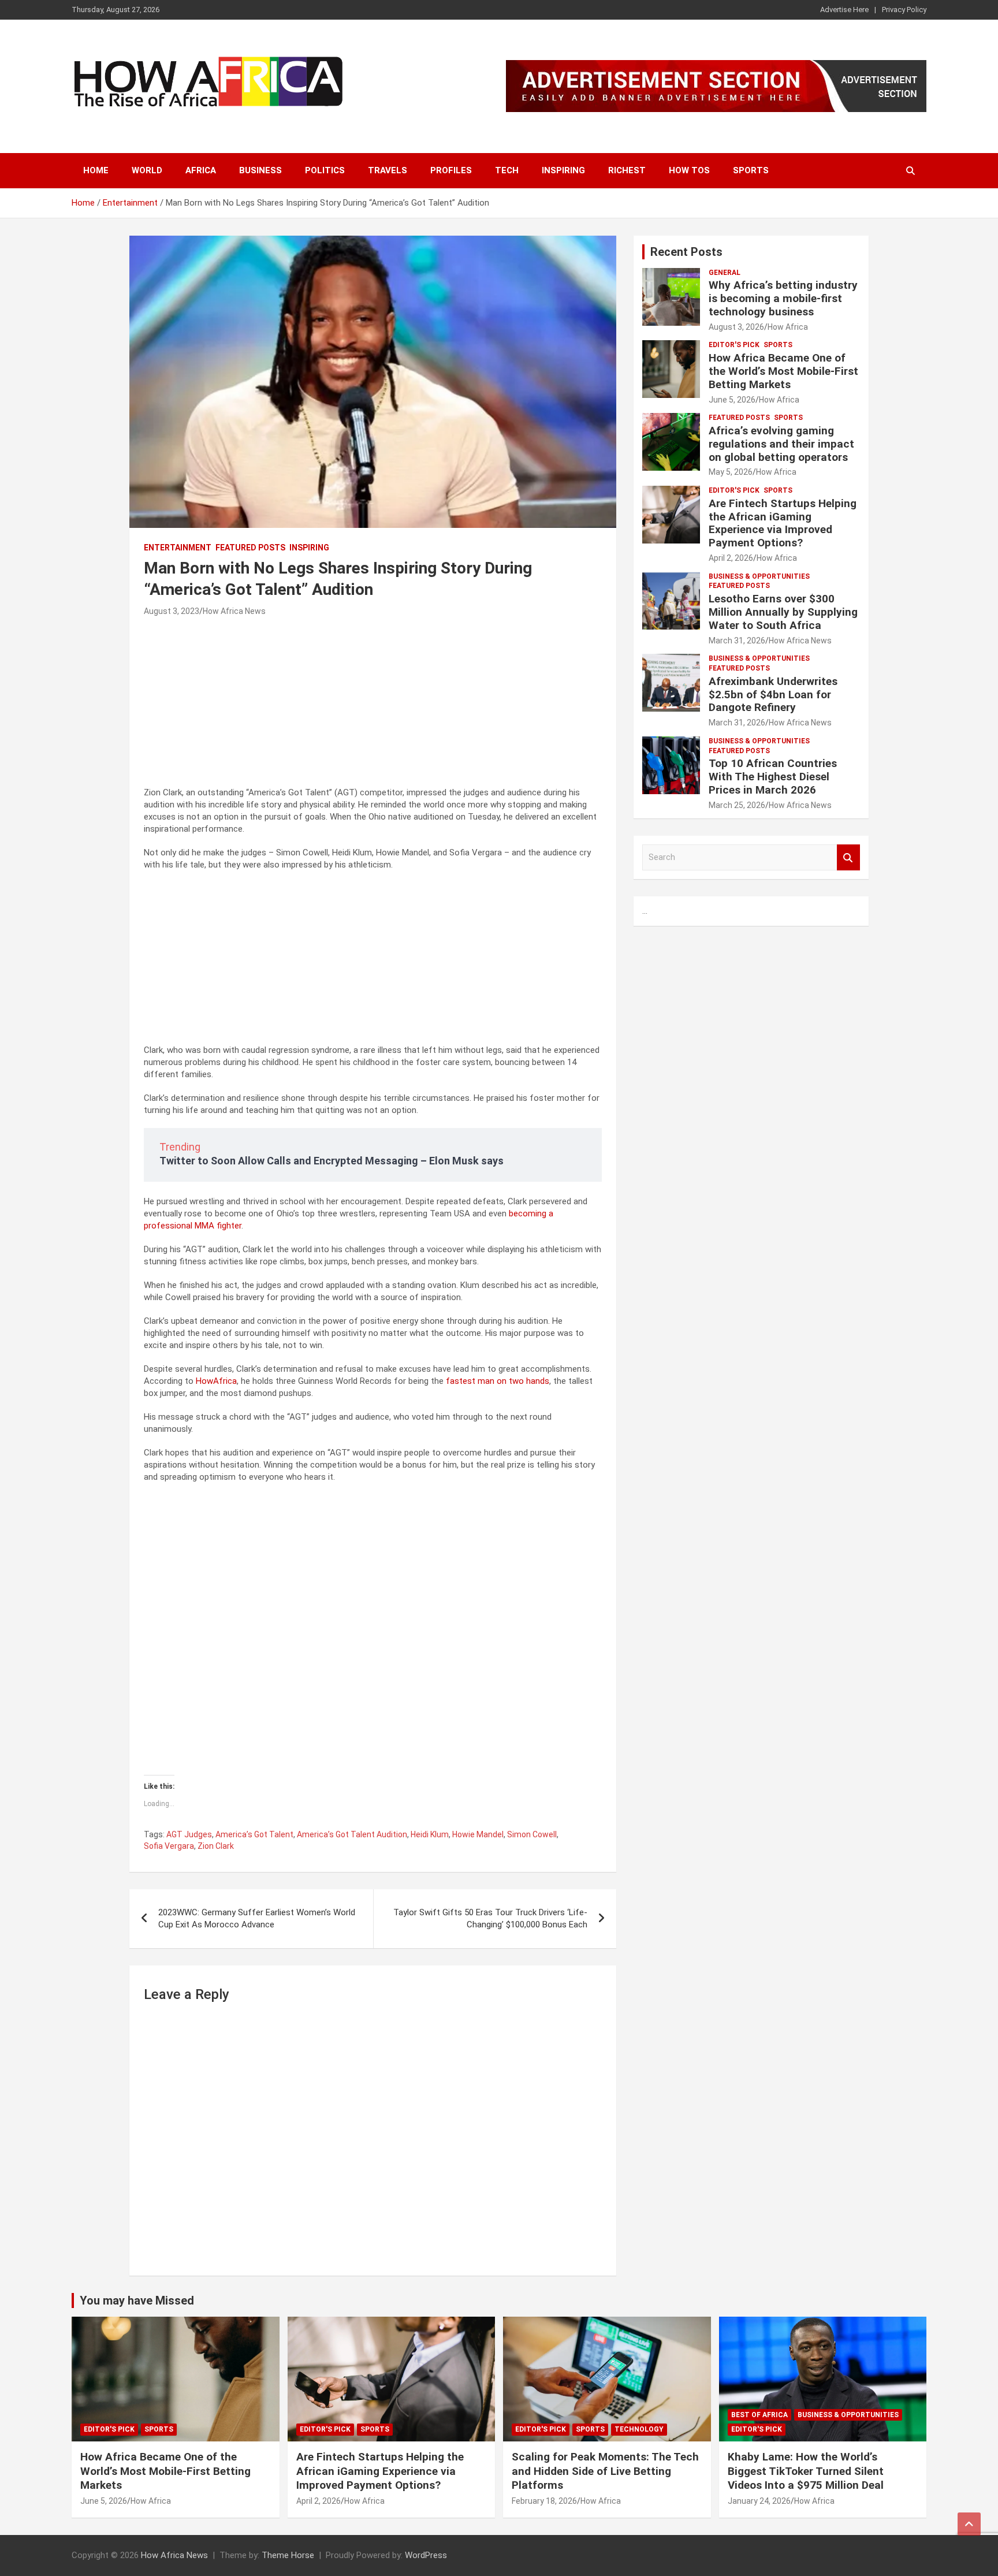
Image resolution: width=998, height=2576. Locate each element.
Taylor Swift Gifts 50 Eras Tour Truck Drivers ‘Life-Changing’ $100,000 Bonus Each (490, 1918)
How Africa (788, 327)
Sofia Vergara (169, 1846)
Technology (639, 2429)
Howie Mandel (478, 1834)
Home (96, 170)
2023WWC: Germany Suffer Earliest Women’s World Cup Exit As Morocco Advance (257, 1918)
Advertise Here (844, 10)
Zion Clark (216, 1846)
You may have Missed (137, 2300)
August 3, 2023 (172, 611)
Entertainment (178, 548)
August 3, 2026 (736, 327)
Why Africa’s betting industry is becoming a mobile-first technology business (783, 298)
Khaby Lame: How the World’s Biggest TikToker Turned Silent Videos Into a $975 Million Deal (806, 2471)
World (147, 170)
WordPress (426, 2555)
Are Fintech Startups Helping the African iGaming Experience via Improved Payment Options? (783, 523)
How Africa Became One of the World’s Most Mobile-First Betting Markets (783, 371)
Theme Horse (288, 2555)
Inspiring (563, 170)
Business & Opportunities (759, 576)
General (725, 273)
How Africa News (234, 611)
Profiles (451, 170)
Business (260, 170)
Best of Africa (759, 2415)
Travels (388, 170)
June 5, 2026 (732, 400)
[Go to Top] (969, 2524)
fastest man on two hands (498, 1381)
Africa (201, 170)
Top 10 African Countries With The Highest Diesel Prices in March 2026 (773, 777)
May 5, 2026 (731, 472)
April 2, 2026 (731, 558)
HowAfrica (216, 1381)
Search (848, 857)
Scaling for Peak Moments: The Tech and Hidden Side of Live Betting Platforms (605, 2471)
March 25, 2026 (737, 805)
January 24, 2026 (759, 2501)
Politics (325, 170)
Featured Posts (250, 548)
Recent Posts (686, 252)
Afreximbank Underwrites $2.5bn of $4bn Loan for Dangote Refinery (773, 695)
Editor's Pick (734, 345)
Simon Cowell (532, 1834)
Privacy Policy (904, 10)
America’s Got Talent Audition (352, 1834)
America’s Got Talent (254, 1834)
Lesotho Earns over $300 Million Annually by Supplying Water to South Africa (783, 612)
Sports (751, 170)
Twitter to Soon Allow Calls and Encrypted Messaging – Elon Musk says (332, 1161)
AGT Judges (189, 1834)
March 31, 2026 (737, 641)
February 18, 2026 (544, 2501)
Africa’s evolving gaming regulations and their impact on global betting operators (781, 444)
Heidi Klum (430, 1834)
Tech (507, 170)
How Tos (689, 170)
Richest (627, 170)
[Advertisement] (373, 706)
